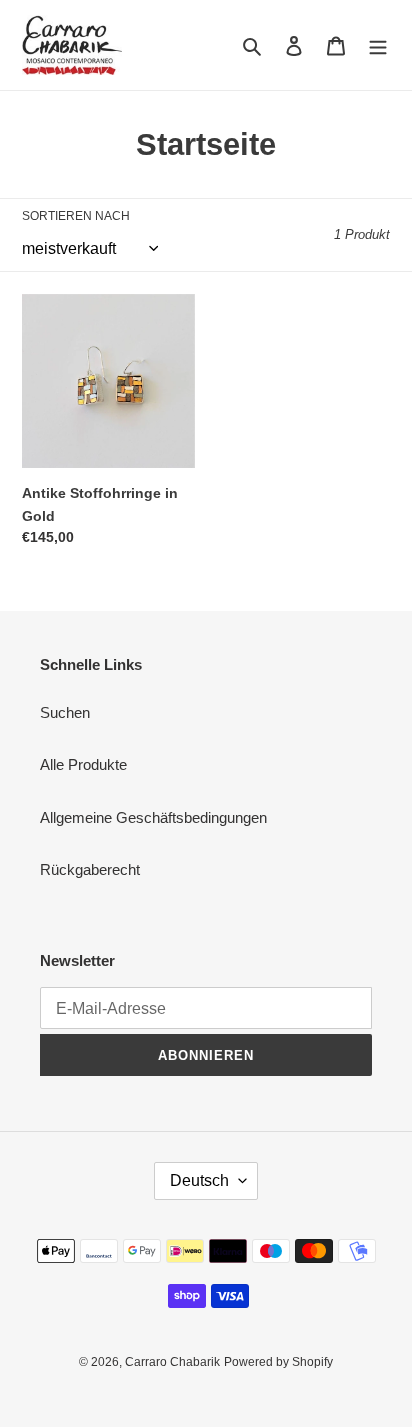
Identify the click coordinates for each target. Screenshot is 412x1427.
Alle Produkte (83, 764)
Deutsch (199, 1180)
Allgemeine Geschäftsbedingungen (153, 817)
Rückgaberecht (90, 869)
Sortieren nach (76, 216)
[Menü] (378, 45)
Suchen (65, 712)
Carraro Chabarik (172, 1362)
